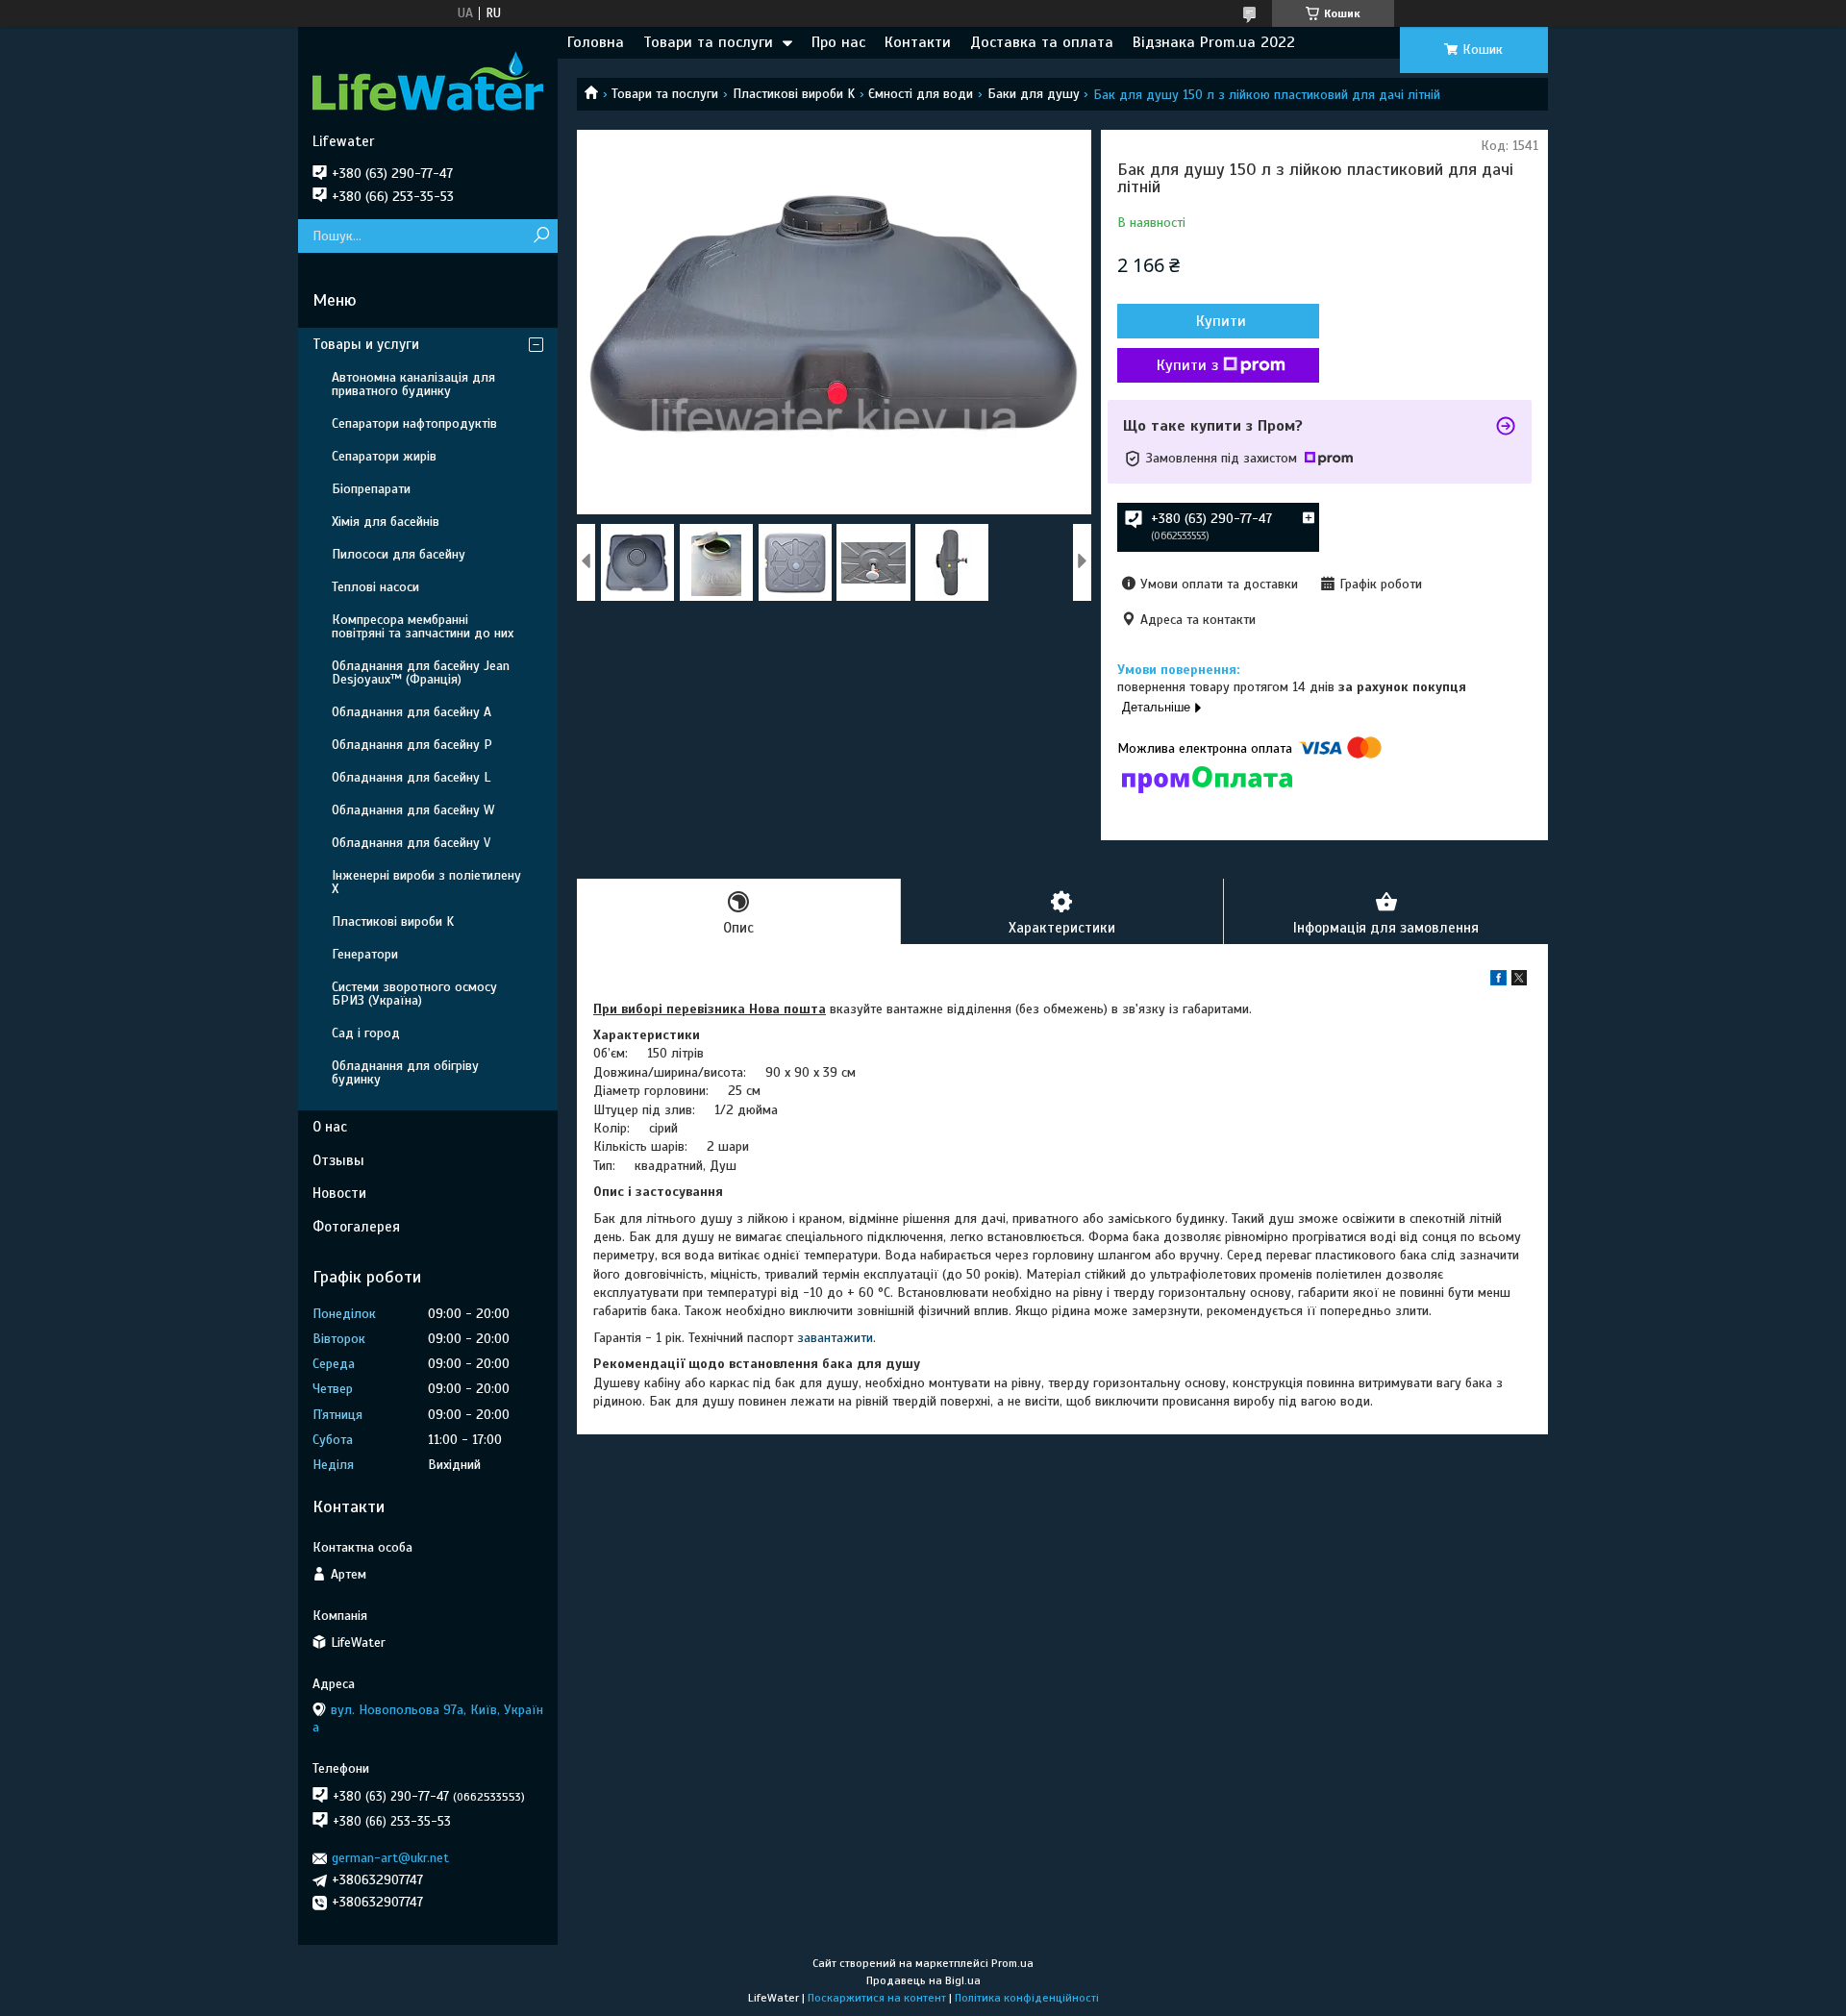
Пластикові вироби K (794, 94)
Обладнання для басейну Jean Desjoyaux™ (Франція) (421, 672)
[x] (1519, 981)
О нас (330, 1127)
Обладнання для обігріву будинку (405, 1072)
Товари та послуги (708, 42)
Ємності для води (921, 94)
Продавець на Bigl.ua (923, 1980)
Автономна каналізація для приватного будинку (413, 384)
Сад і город (366, 1033)
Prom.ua (1012, 1963)
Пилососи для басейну (399, 554)
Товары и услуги (366, 344)
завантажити (835, 1338)
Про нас (838, 42)
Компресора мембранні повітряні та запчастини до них (423, 626)
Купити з (1187, 365)
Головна (596, 42)
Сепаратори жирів (384, 456)
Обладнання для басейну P (412, 745)
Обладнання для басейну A (412, 712)
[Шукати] (541, 236)
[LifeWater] (428, 80)
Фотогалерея (356, 1227)
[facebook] (1498, 981)
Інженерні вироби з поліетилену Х (426, 882)
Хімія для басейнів (386, 522)
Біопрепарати (371, 489)
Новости (339, 1193)
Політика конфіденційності (1027, 1998)
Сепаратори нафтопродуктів (414, 423)
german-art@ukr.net (390, 1858)
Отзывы (338, 1160)
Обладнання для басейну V (411, 843)
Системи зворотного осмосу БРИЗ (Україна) (414, 994)
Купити (1221, 321)
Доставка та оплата (1042, 42)
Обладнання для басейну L (411, 777)
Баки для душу (1034, 94)
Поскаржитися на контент (877, 1998)
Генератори (365, 954)
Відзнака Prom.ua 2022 (1214, 42)
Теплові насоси (375, 587)
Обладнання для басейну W (413, 810)
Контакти (918, 42)
